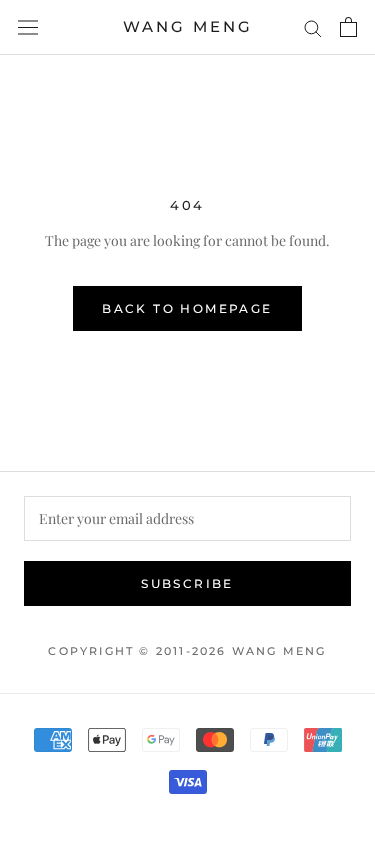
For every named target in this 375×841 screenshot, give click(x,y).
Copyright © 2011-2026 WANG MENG (187, 651)
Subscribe (187, 583)
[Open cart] (348, 27)
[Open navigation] (28, 27)
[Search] (313, 27)
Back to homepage (187, 308)
